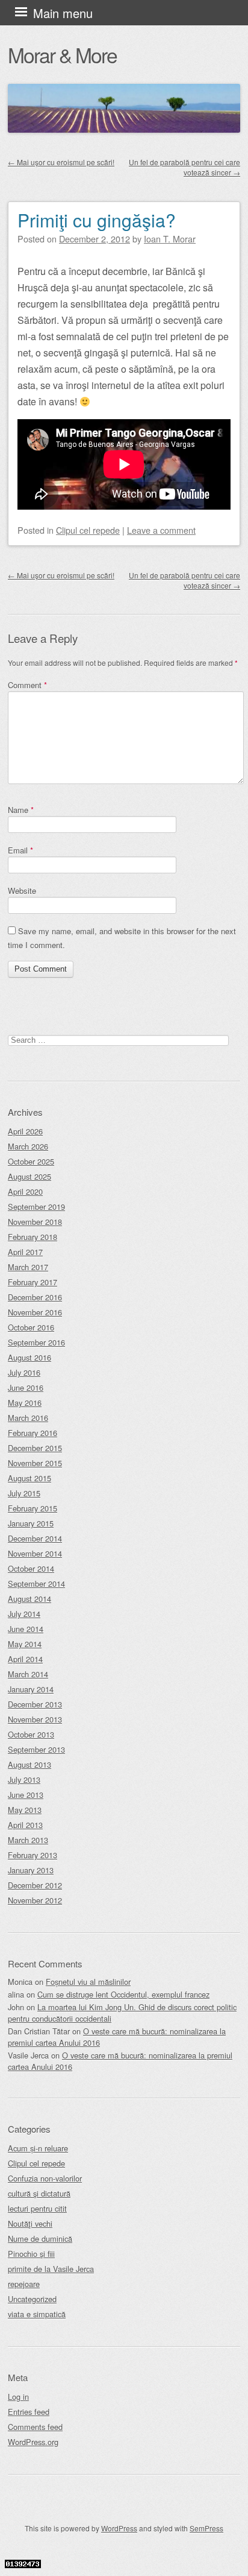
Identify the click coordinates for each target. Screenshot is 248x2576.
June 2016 (26, 1388)
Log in (18, 2397)
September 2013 (36, 1749)
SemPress (206, 2528)
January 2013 (31, 1870)
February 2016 (33, 1433)
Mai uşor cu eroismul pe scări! (61, 162)
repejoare (24, 2284)
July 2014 (24, 1614)
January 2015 (31, 1523)
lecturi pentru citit (37, 2208)
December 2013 (35, 1704)
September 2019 (36, 1207)
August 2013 (29, 1764)
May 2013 (25, 1810)
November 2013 (35, 1719)
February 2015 (33, 1508)
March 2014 (28, 1674)
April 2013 (25, 1825)
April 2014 (25, 1659)
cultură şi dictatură (39, 2193)
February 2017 (33, 1282)
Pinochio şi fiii (31, 2254)
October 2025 (31, 1161)
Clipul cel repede (88, 530)
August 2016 (29, 1357)
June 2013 (26, 1795)
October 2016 (31, 1327)
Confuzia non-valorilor (45, 2178)
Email (20, 850)
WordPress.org (33, 2442)
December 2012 (35, 1885)
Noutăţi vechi (30, 2223)
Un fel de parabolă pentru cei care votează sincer (184, 167)
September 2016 (36, 1342)
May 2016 (25, 1403)
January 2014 (31, 1689)
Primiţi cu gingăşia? (97, 220)
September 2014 (36, 1584)
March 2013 (28, 1840)
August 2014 (29, 1599)
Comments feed (35, 2427)
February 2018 (33, 1237)
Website (22, 891)
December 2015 (35, 1448)
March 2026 (28, 1146)
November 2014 (35, 1553)
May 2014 (25, 1644)
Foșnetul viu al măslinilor (88, 1982)
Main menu (63, 13)
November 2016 (35, 1312)
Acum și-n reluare (38, 2148)
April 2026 (25, 1131)
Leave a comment (161, 530)
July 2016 (24, 1372)
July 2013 (24, 1780)
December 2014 (35, 1538)
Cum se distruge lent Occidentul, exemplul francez (123, 1994)
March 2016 (28, 1418)
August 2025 (29, 1176)
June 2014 (26, 1629)
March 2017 (28, 1267)
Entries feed (29, 2412)
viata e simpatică (37, 2314)
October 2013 (31, 1734)
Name (21, 810)
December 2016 (35, 1297)
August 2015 (29, 1478)
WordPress (119, 2528)
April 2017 (25, 1252)
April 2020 (25, 1191)
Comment (27, 685)
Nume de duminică (40, 2239)
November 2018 (35, 1222)
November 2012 (35, 1900)
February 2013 (33, 1855)
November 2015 (35, 1463)
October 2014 (31, 1568)
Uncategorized (32, 2299)
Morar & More (62, 55)
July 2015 (24, 1493)
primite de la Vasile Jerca (51, 2269)
